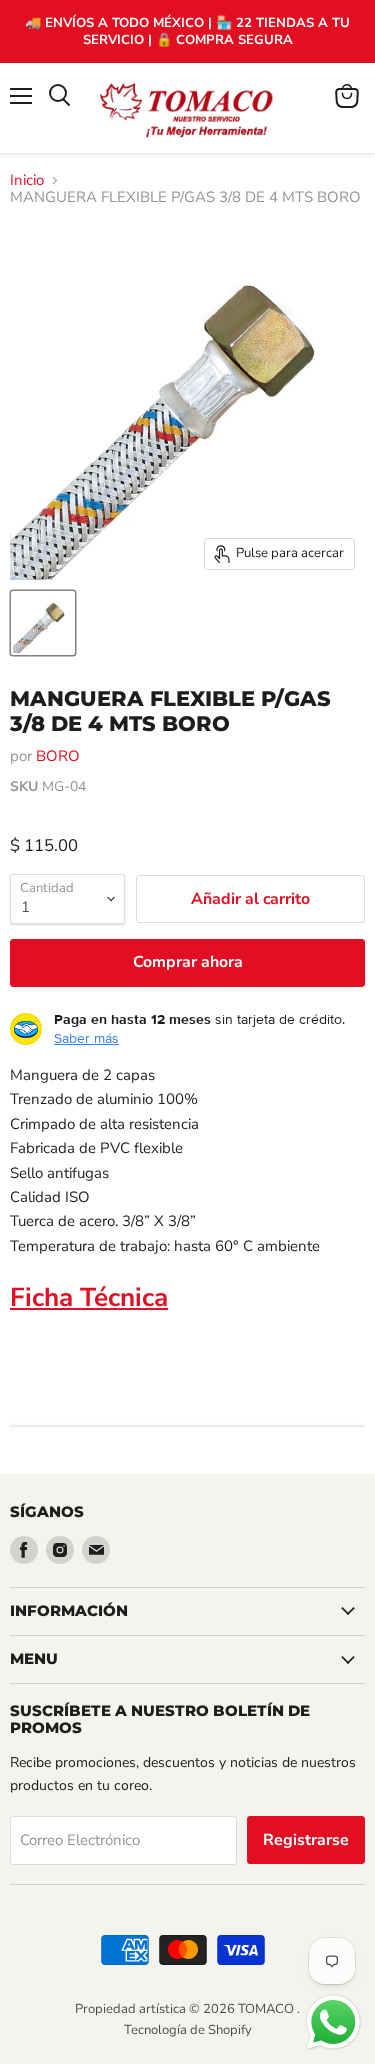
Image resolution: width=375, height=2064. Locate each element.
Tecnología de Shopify (188, 2030)
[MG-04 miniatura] (43, 623)
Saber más (86, 1038)
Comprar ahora (188, 962)
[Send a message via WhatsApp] (333, 2022)
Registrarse (306, 1840)
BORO (58, 756)
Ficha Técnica (89, 1297)
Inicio (27, 180)
